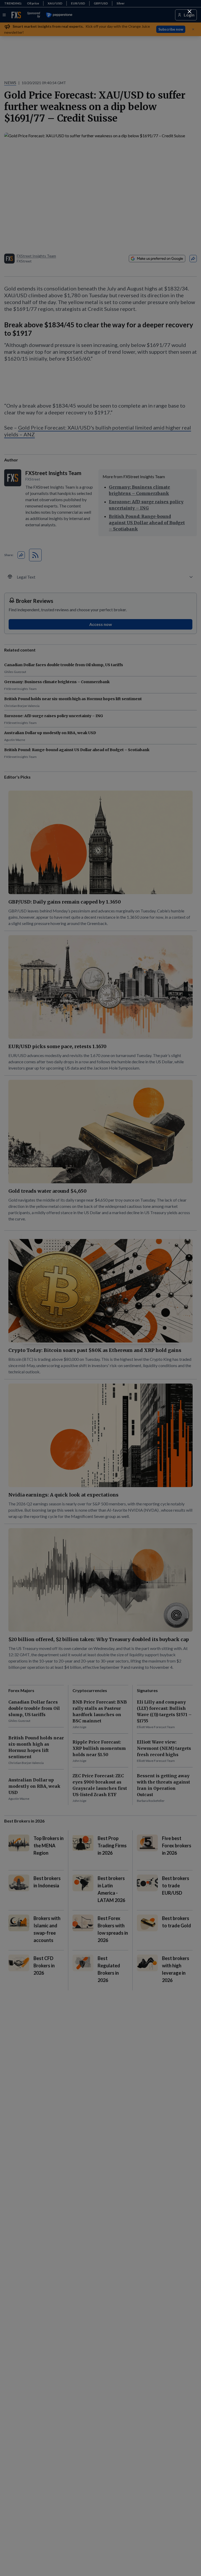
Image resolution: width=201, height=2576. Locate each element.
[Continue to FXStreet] (189, 12)
